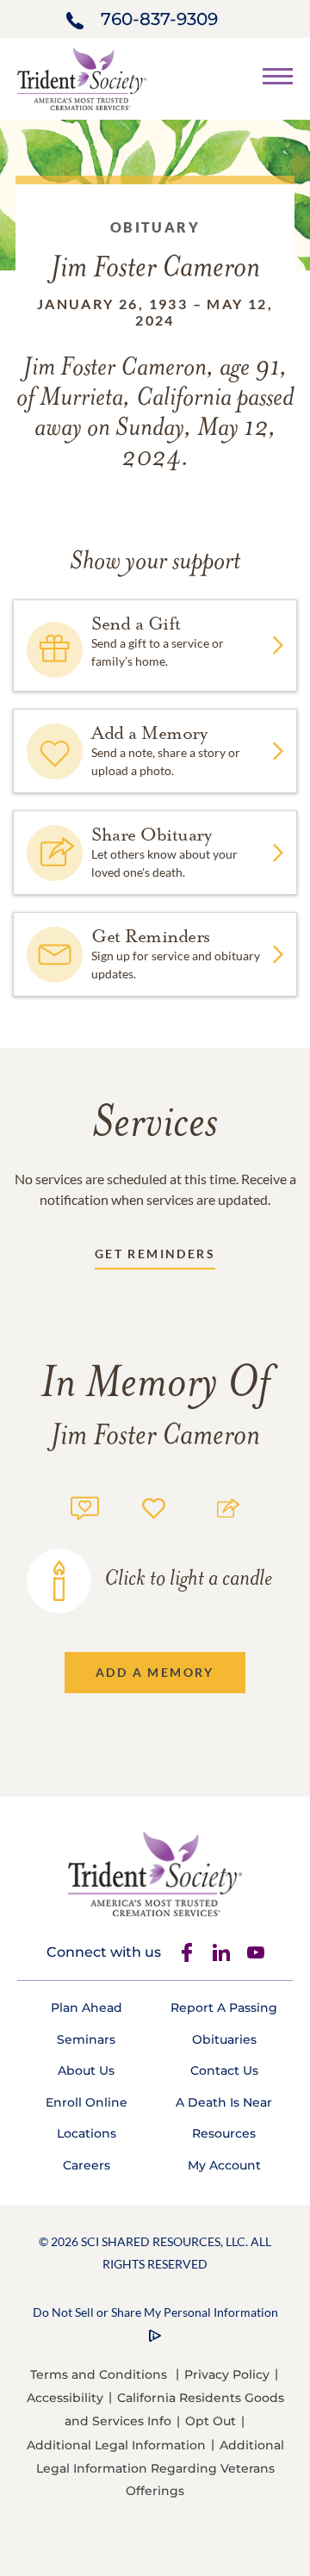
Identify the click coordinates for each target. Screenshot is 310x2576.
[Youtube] (256, 1952)
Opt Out (211, 2421)
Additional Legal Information (116, 2445)
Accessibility (65, 2398)
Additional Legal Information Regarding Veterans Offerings (160, 2468)
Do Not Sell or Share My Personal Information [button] (155, 2312)
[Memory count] (85, 1506)
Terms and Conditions (99, 2374)
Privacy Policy (227, 2374)
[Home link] (82, 77)
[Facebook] (187, 1952)
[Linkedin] (221, 1952)
